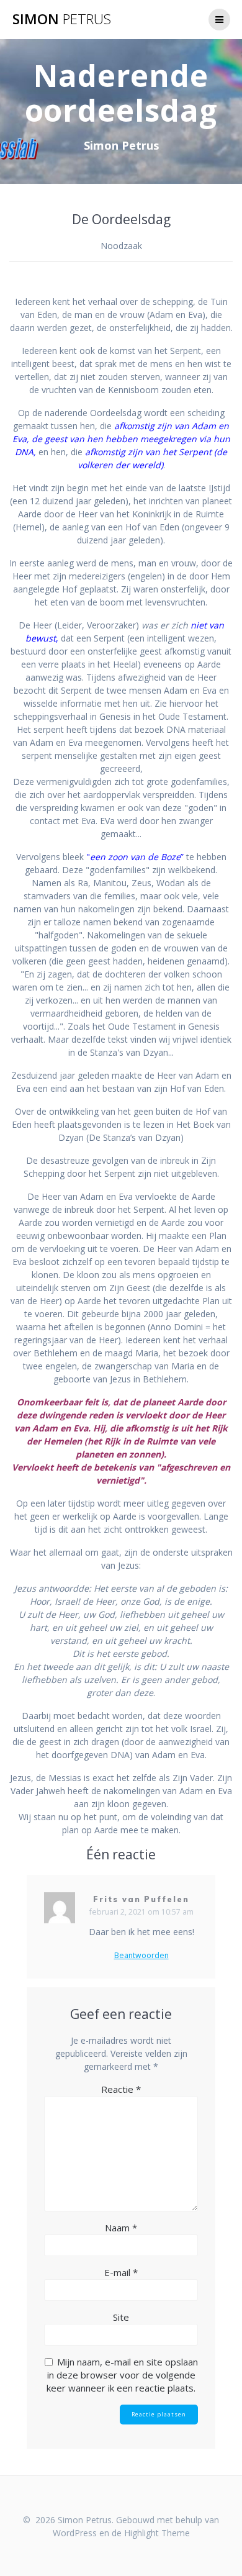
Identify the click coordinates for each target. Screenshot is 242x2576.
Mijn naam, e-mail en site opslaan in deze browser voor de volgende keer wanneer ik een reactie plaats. (122, 2375)
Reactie (121, 2089)
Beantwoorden (141, 1956)
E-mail (121, 2272)
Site (121, 2317)
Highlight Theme (157, 2533)
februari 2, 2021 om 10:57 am (141, 1912)
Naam (121, 2228)
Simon (62, 19)
